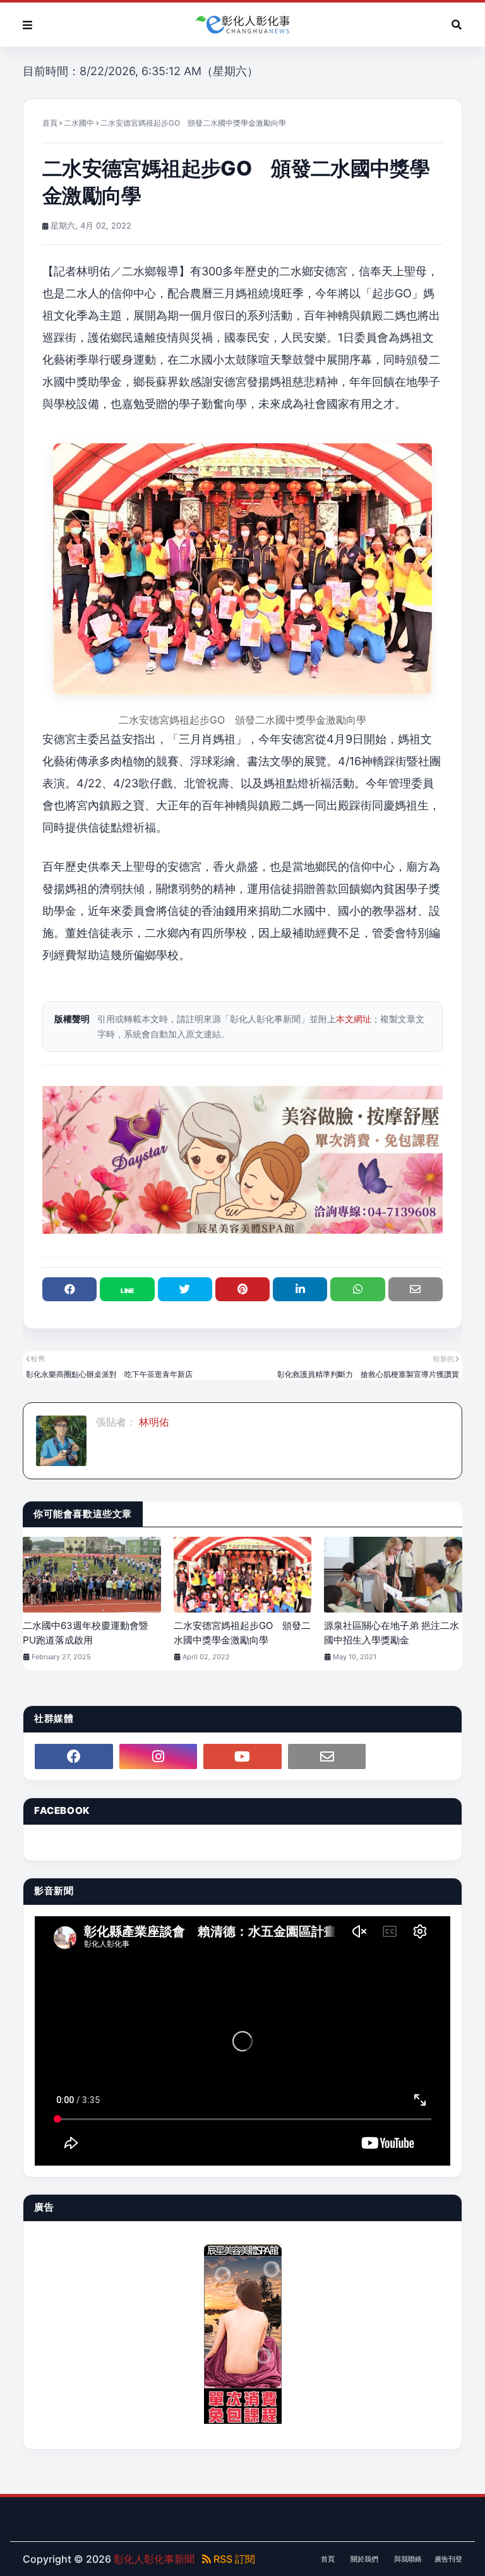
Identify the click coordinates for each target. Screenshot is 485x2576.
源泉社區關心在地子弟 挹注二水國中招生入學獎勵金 (392, 1633)
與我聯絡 (408, 2559)
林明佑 (153, 1422)
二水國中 (79, 123)
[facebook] (74, 1756)
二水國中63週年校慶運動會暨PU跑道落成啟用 (86, 1633)
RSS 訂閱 (233, 2559)
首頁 (50, 123)
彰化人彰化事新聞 (154, 2559)
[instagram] (159, 1756)
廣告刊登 (448, 2559)
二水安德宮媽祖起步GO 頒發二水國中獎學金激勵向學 (242, 1633)
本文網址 (354, 1019)
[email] (327, 1756)
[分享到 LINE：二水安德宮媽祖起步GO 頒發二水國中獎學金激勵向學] (127, 1289)
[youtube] (242, 1756)
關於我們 (364, 2559)
